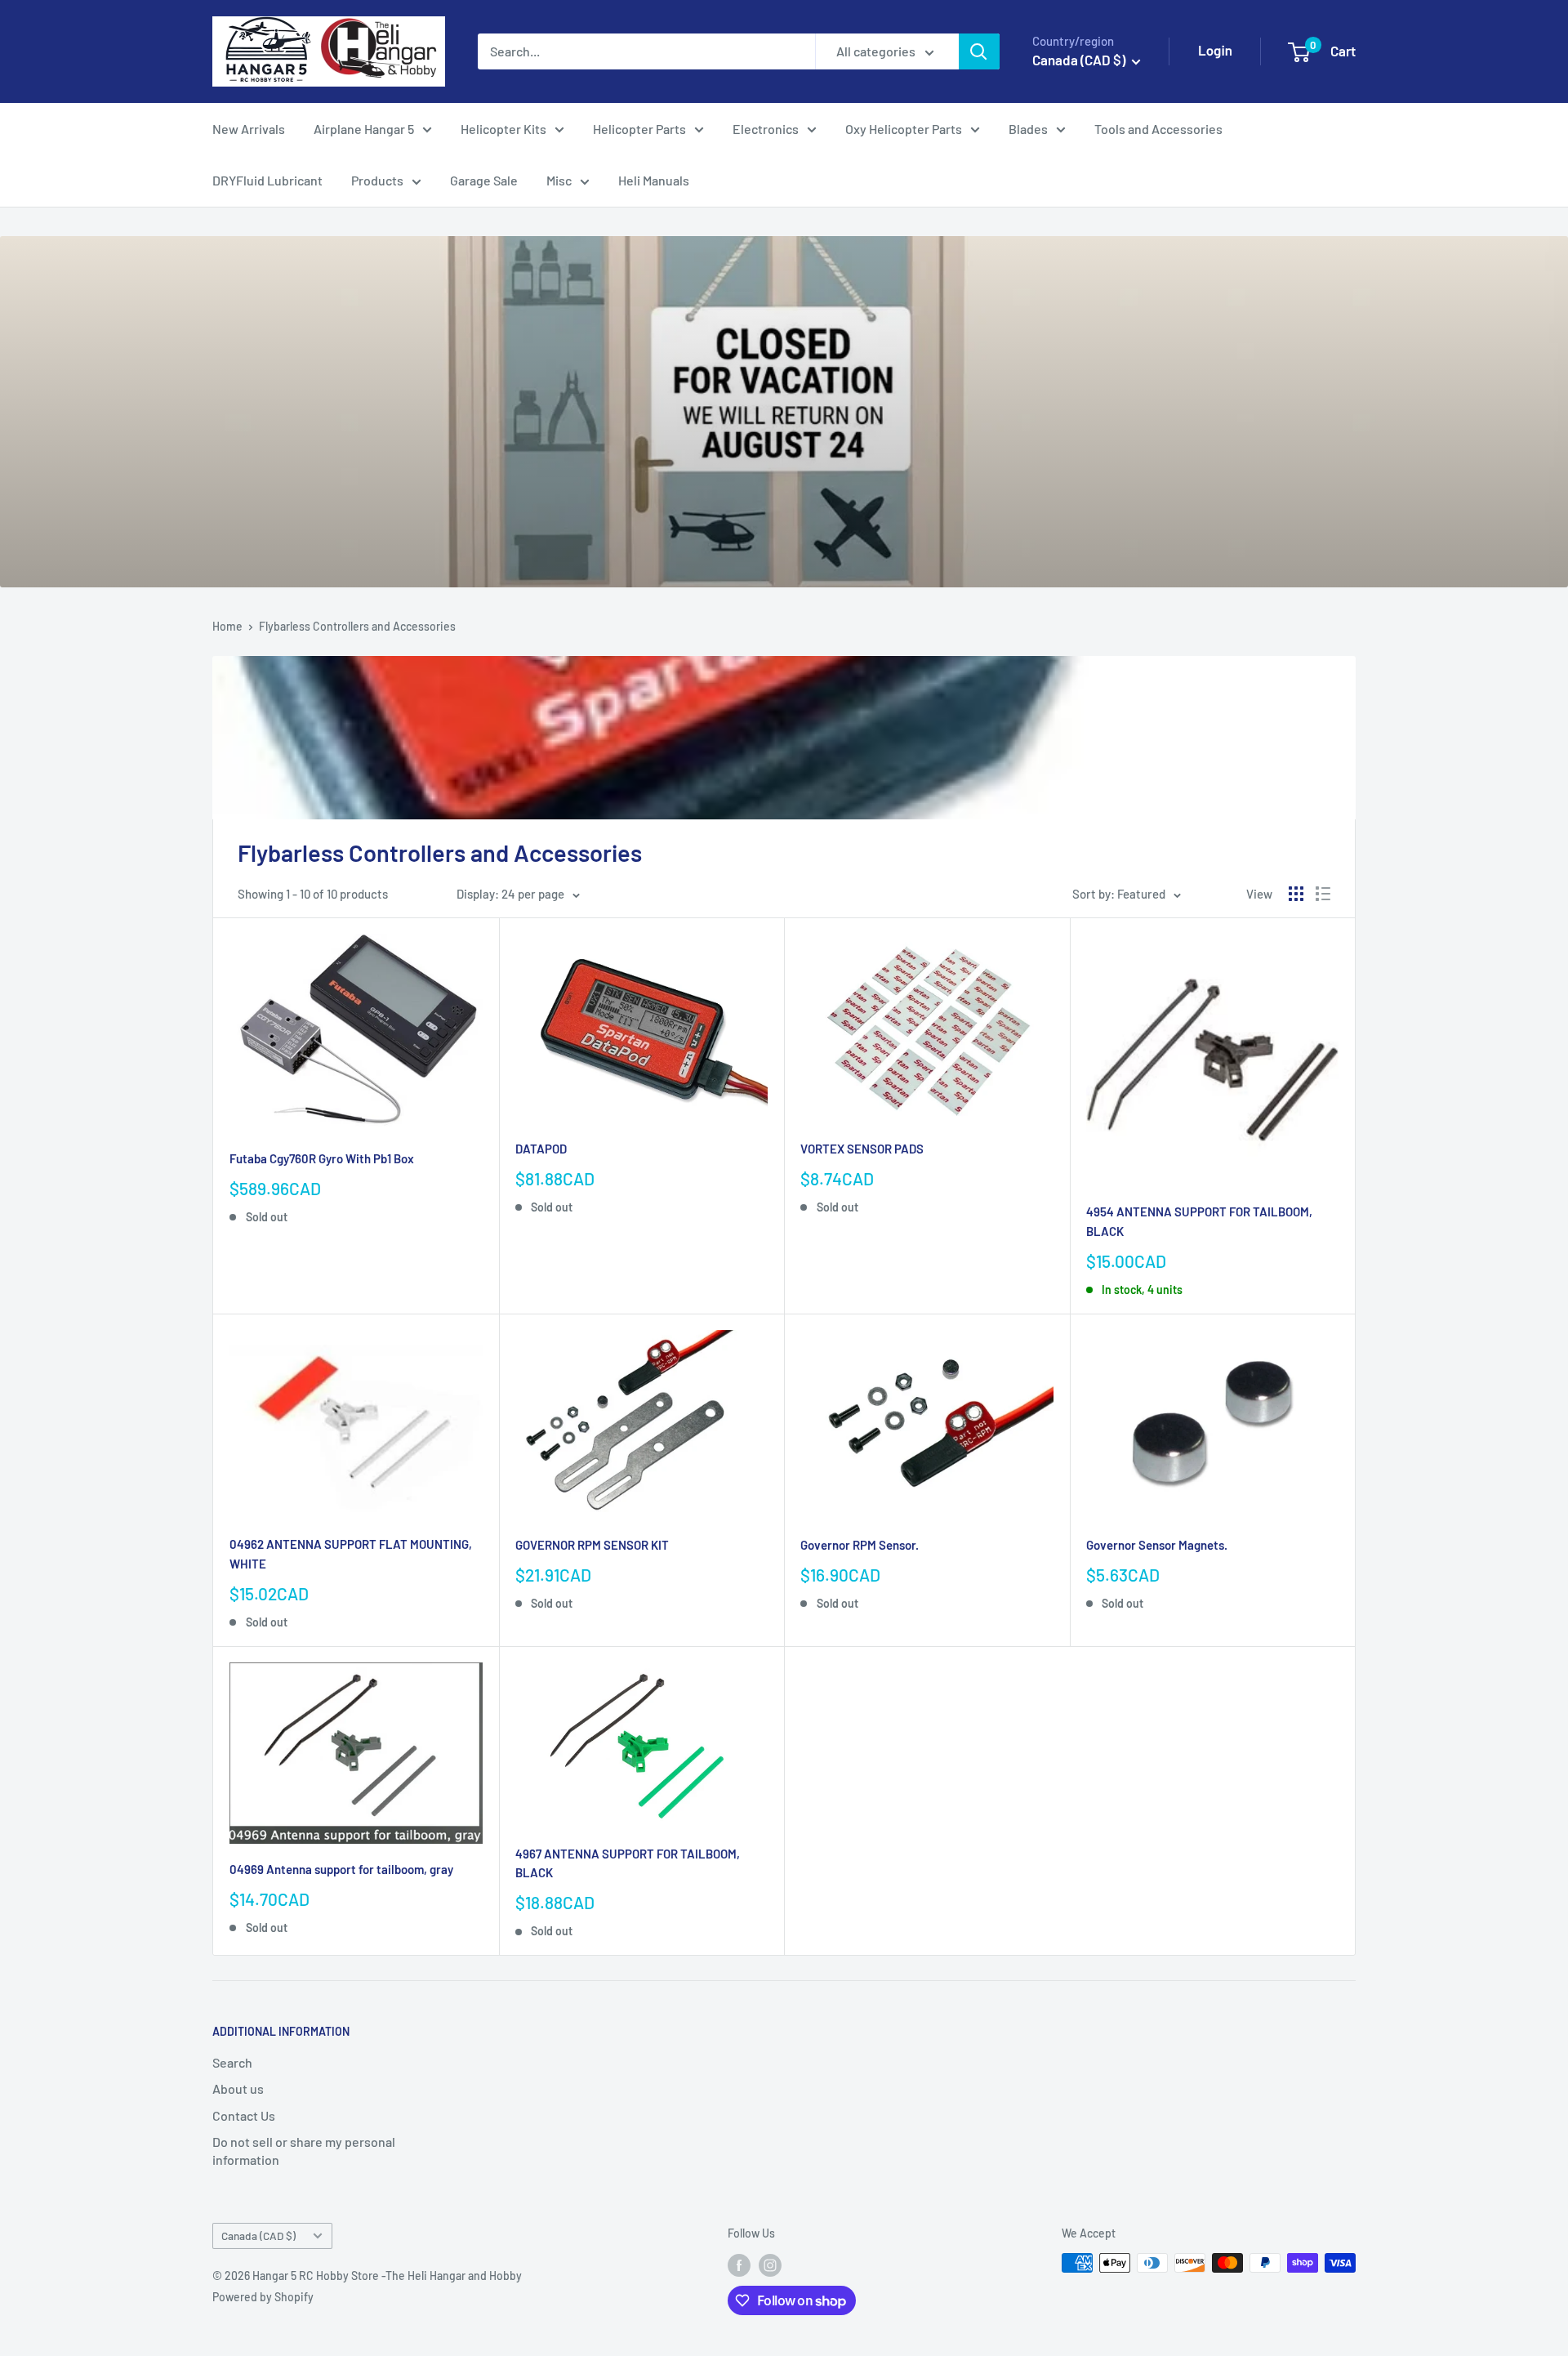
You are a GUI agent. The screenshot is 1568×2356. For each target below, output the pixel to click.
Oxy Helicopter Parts (904, 129)
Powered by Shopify (263, 2297)
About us (238, 2088)
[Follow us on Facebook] (739, 2265)
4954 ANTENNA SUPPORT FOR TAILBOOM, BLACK (1199, 1221)
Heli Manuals (654, 180)
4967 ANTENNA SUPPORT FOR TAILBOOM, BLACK (628, 1863)
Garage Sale (484, 180)
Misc (559, 180)
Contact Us (244, 2115)
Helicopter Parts (639, 129)
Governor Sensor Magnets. (1157, 1545)
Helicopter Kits (503, 129)
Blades (1028, 129)
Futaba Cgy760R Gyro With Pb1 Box (322, 1158)
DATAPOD (541, 1149)
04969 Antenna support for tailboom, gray (341, 1869)
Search (232, 2062)
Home (227, 626)
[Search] (979, 51)
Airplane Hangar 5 (364, 129)
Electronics (766, 129)
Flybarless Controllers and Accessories (357, 626)
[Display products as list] (1323, 894)
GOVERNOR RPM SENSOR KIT (592, 1545)
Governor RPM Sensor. (860, 1545)
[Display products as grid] (1296, 894)
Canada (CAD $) (258, 2236)
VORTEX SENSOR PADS (862, 1149)
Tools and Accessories (1158, 129)
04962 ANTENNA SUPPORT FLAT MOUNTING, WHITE (351, 1553)
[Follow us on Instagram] (770, 2265)
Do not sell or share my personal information (304, 2151)
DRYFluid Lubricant (267, 180)
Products (377, 180)
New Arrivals (249, 129)
